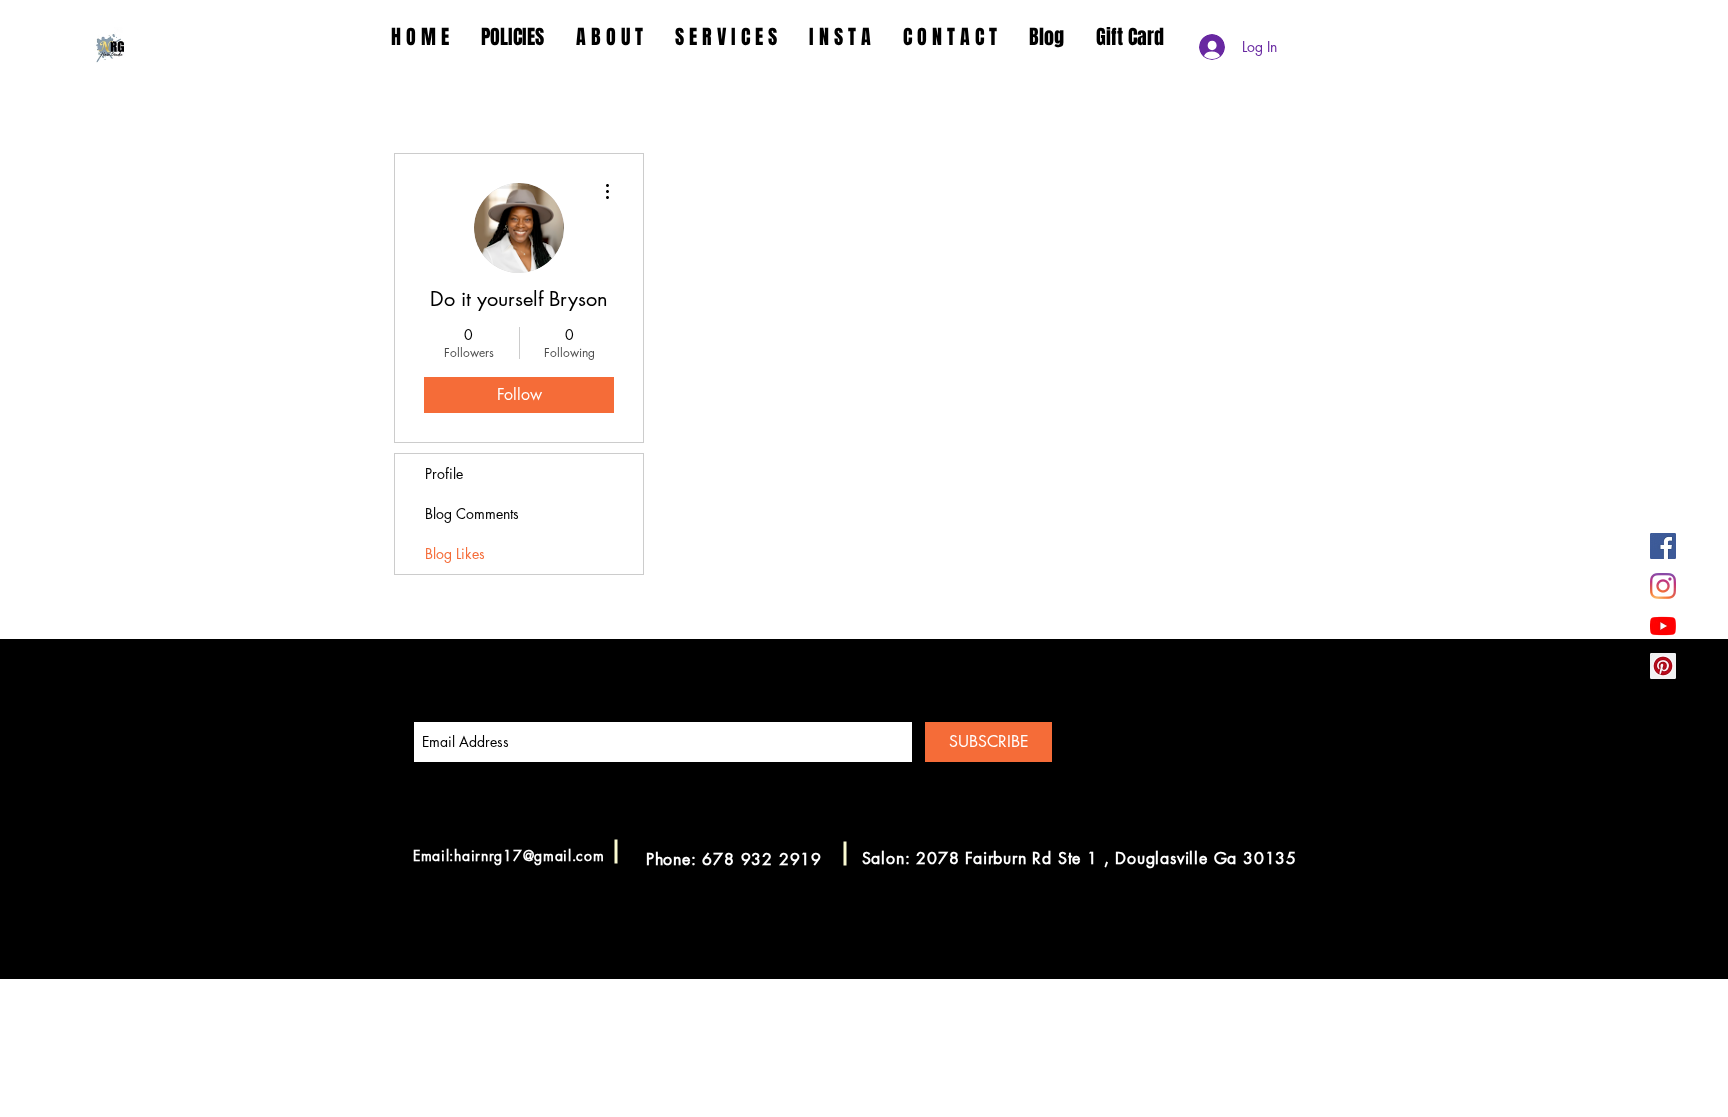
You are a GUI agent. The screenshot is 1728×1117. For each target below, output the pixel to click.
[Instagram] (1663, 586)
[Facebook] (1663, 546)
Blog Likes (455, 553)
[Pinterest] (1663, 666)
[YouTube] (1663, 626)
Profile (444, 473)
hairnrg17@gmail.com (529, 855)
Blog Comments (472, 513)
